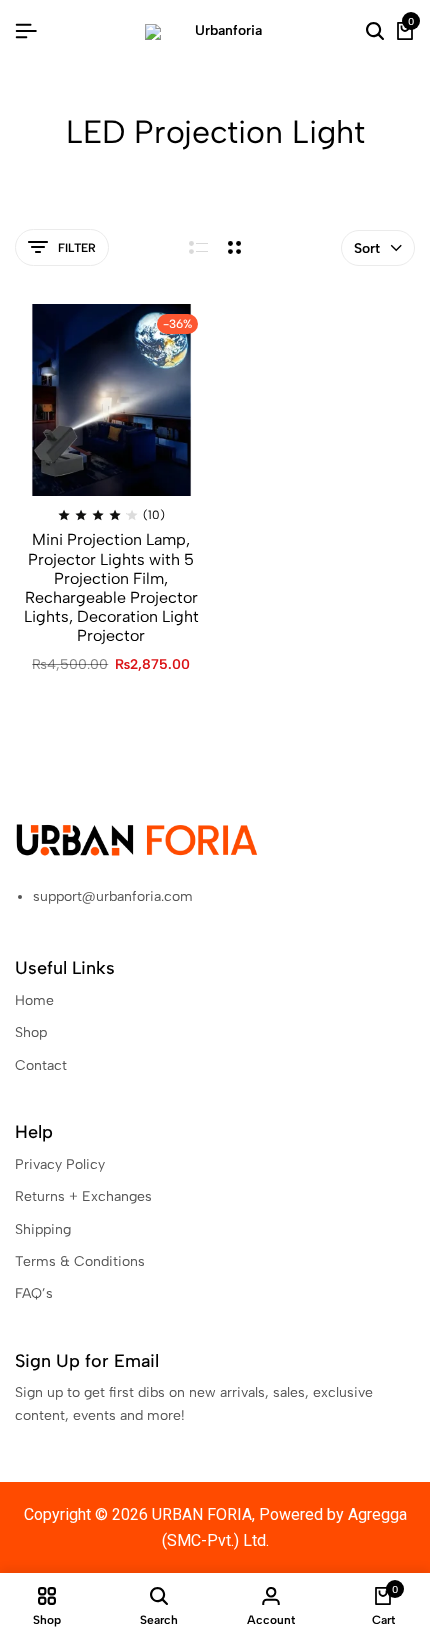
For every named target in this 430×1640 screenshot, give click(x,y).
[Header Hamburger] (26, 31)
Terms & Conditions (80, 1261)
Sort (367, 248)
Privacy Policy (60, 1164)
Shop (31, 1032)
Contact (41, 1065)
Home (34, 1000)
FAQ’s (34, 1293)
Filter (77, 248)
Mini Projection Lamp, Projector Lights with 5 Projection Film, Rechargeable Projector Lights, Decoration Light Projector (111, 587)
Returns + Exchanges (83, 1196)
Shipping (43, 1229)
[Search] (375, 32)
